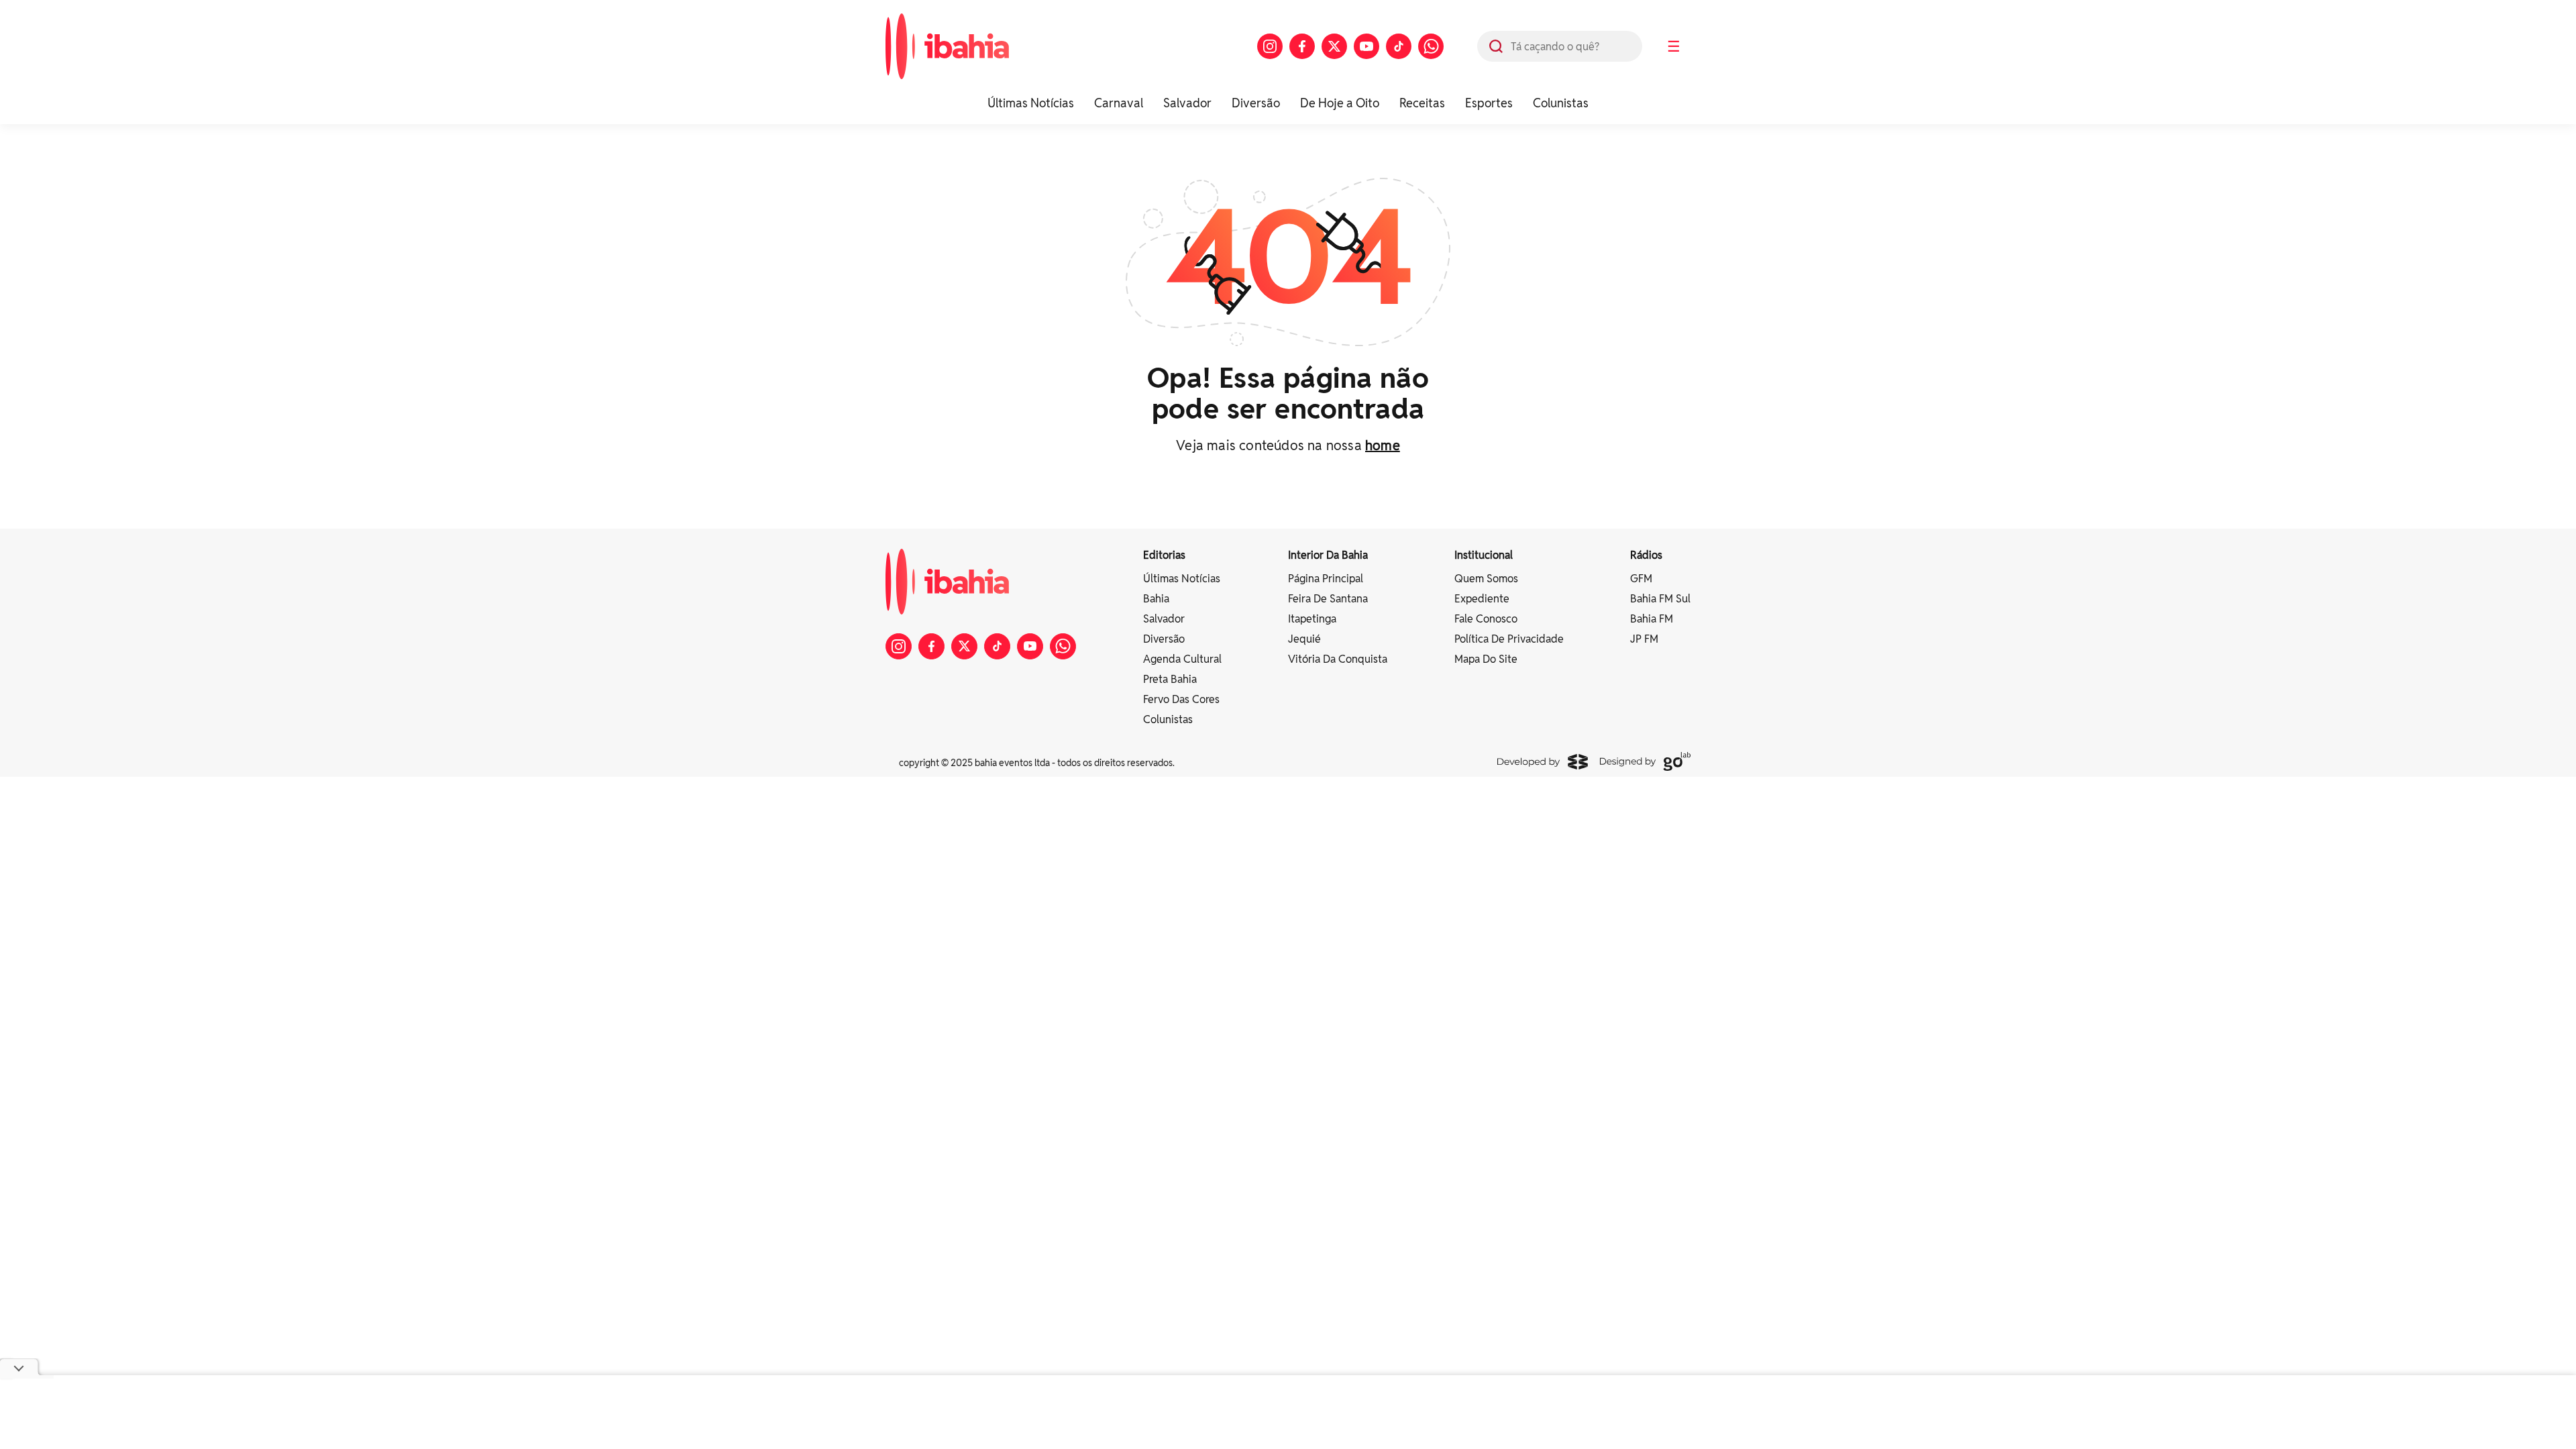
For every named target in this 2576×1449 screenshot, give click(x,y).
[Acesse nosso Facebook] (1302, 46)
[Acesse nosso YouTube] (1366, 46)
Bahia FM (1652, 619)
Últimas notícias (1182, 579)
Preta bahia (1170, 679)
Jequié (1304, 639)
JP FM (1644, 639)
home (1383, 445)
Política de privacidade (1509, 639)
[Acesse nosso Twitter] (1334, 46)
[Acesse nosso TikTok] (1399, 46)
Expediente (1482, 599)
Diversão (1256, 103)
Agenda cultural (1182, 659)
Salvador (1187, 103)
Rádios (1646, 555)
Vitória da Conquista (1338, 659)
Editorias (1164, 555)
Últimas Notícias (1031, 103)
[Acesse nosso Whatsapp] (1431, 46)
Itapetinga (1312, 619)
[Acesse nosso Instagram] (1270, 46)
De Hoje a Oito (1340, 103)
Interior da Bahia (1328, 555)
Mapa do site (1486, 659)
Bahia (1156, 599)
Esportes (1489, 103)
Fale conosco (1486, 619)
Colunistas (1561, 103)
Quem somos (1486, 579)
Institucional (1484, 555)
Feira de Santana (1328, 599)
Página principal (1326, 579)
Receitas (1422, 103)
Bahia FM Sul (1660, 599)
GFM (1641, 579)
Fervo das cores (1181, 699)
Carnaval (1119, 103)
